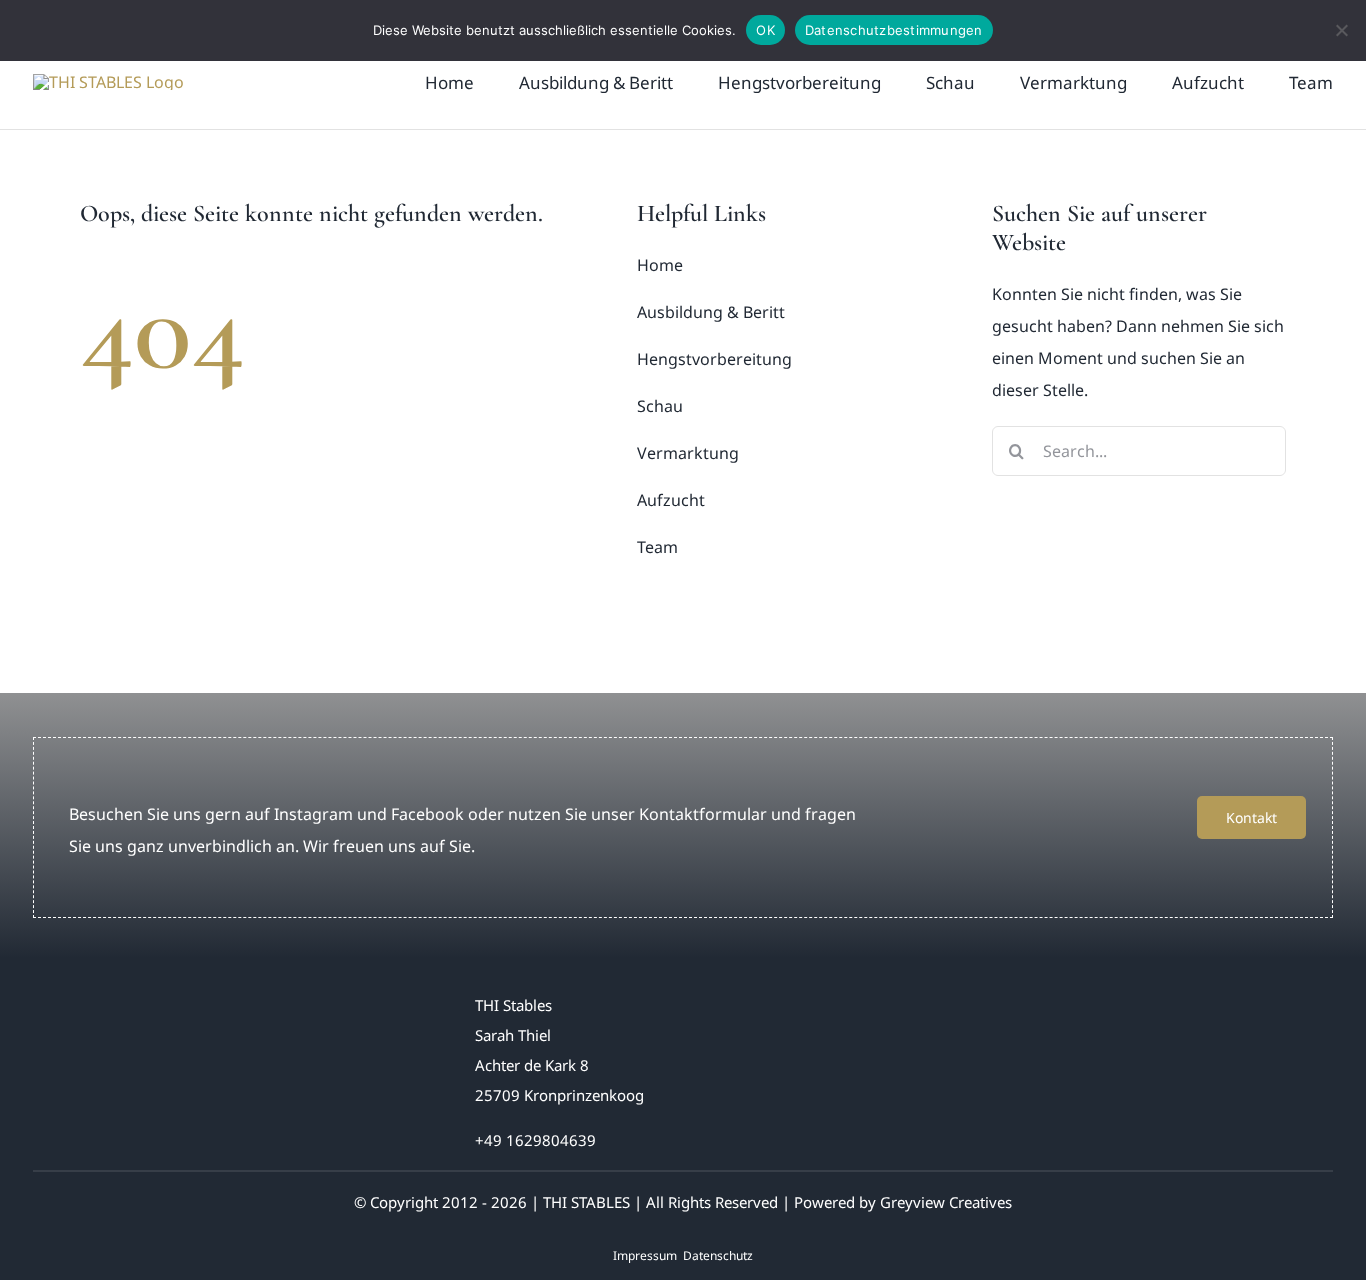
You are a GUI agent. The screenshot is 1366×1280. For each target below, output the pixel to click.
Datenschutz (718, 1255)
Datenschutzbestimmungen (894, 30)
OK (765, 30)
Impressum (645, 1255)
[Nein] (1341, 30)
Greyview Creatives (946, 1202)
